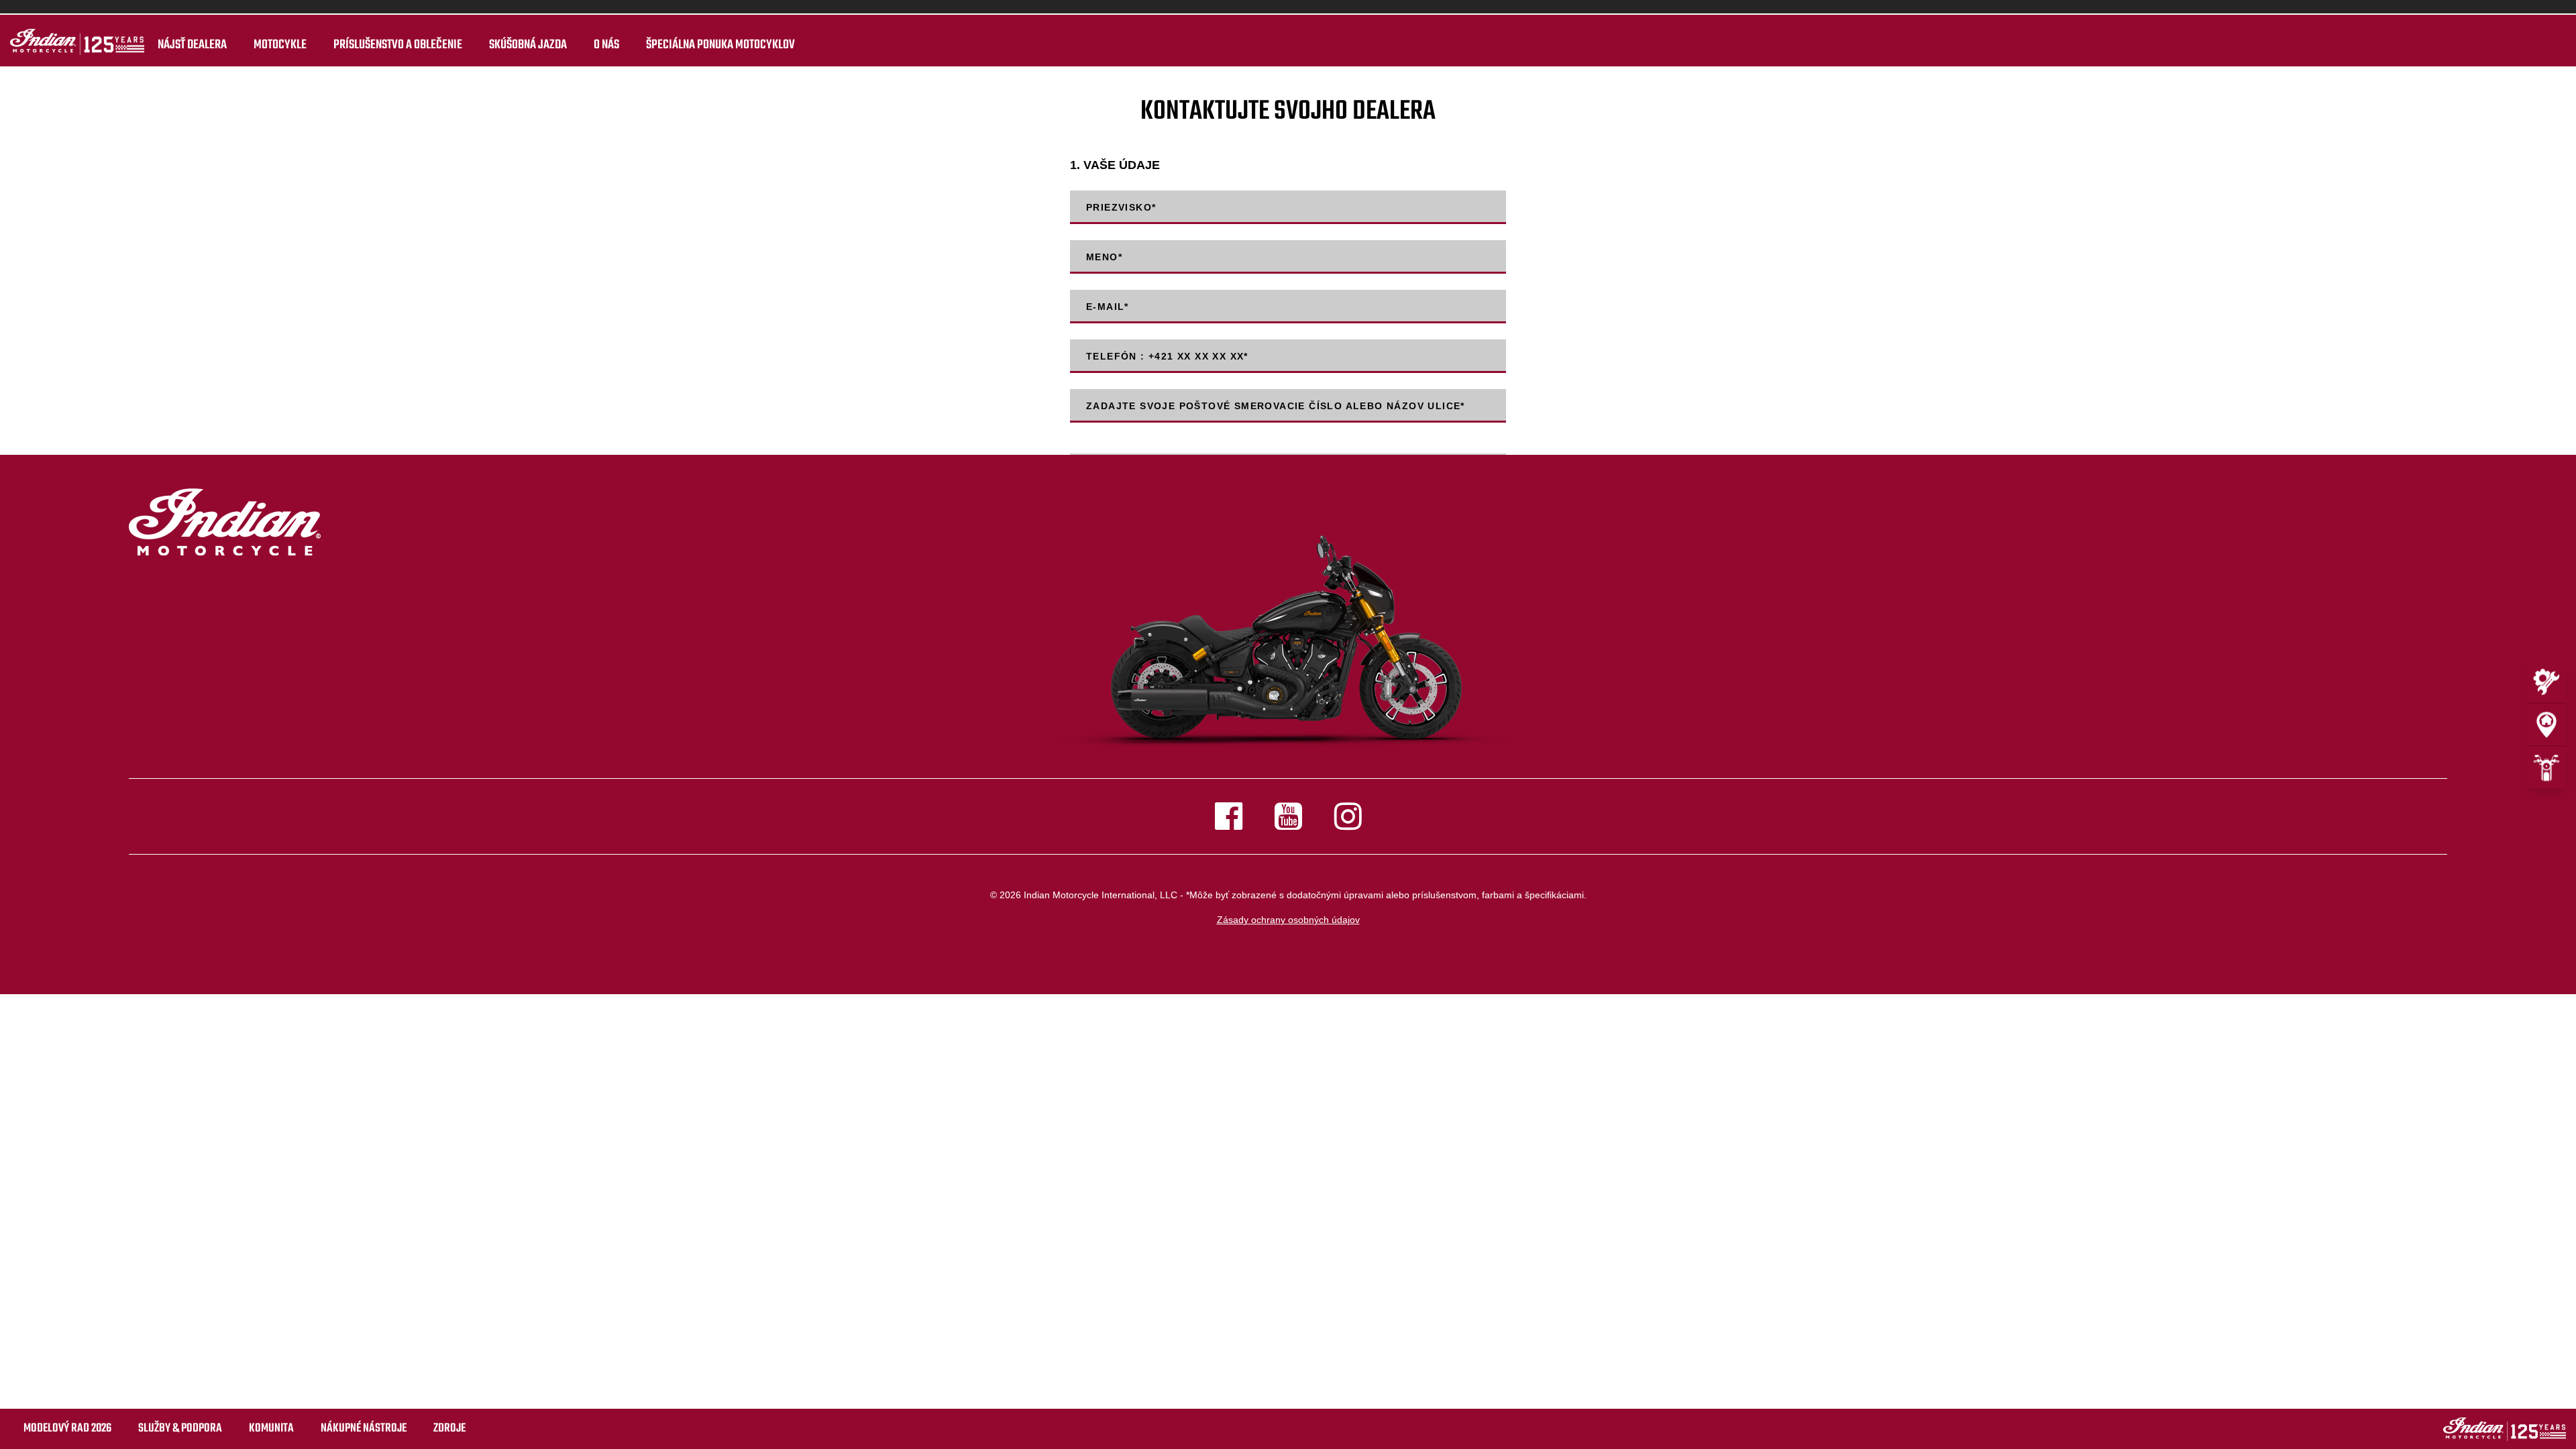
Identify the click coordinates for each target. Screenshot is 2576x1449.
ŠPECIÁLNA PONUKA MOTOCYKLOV (720, 45)
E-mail (1108, 307)
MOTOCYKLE (280, 45)
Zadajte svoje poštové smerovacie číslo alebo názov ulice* (1276, 406)
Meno (1104, 257)
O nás (606, 45)
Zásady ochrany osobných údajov (1288, 920)
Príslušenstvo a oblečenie (398, 45)
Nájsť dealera (192, 45)
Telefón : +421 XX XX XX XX (1167, 356)
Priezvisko (1121, 207)
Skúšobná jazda (528, 45)
